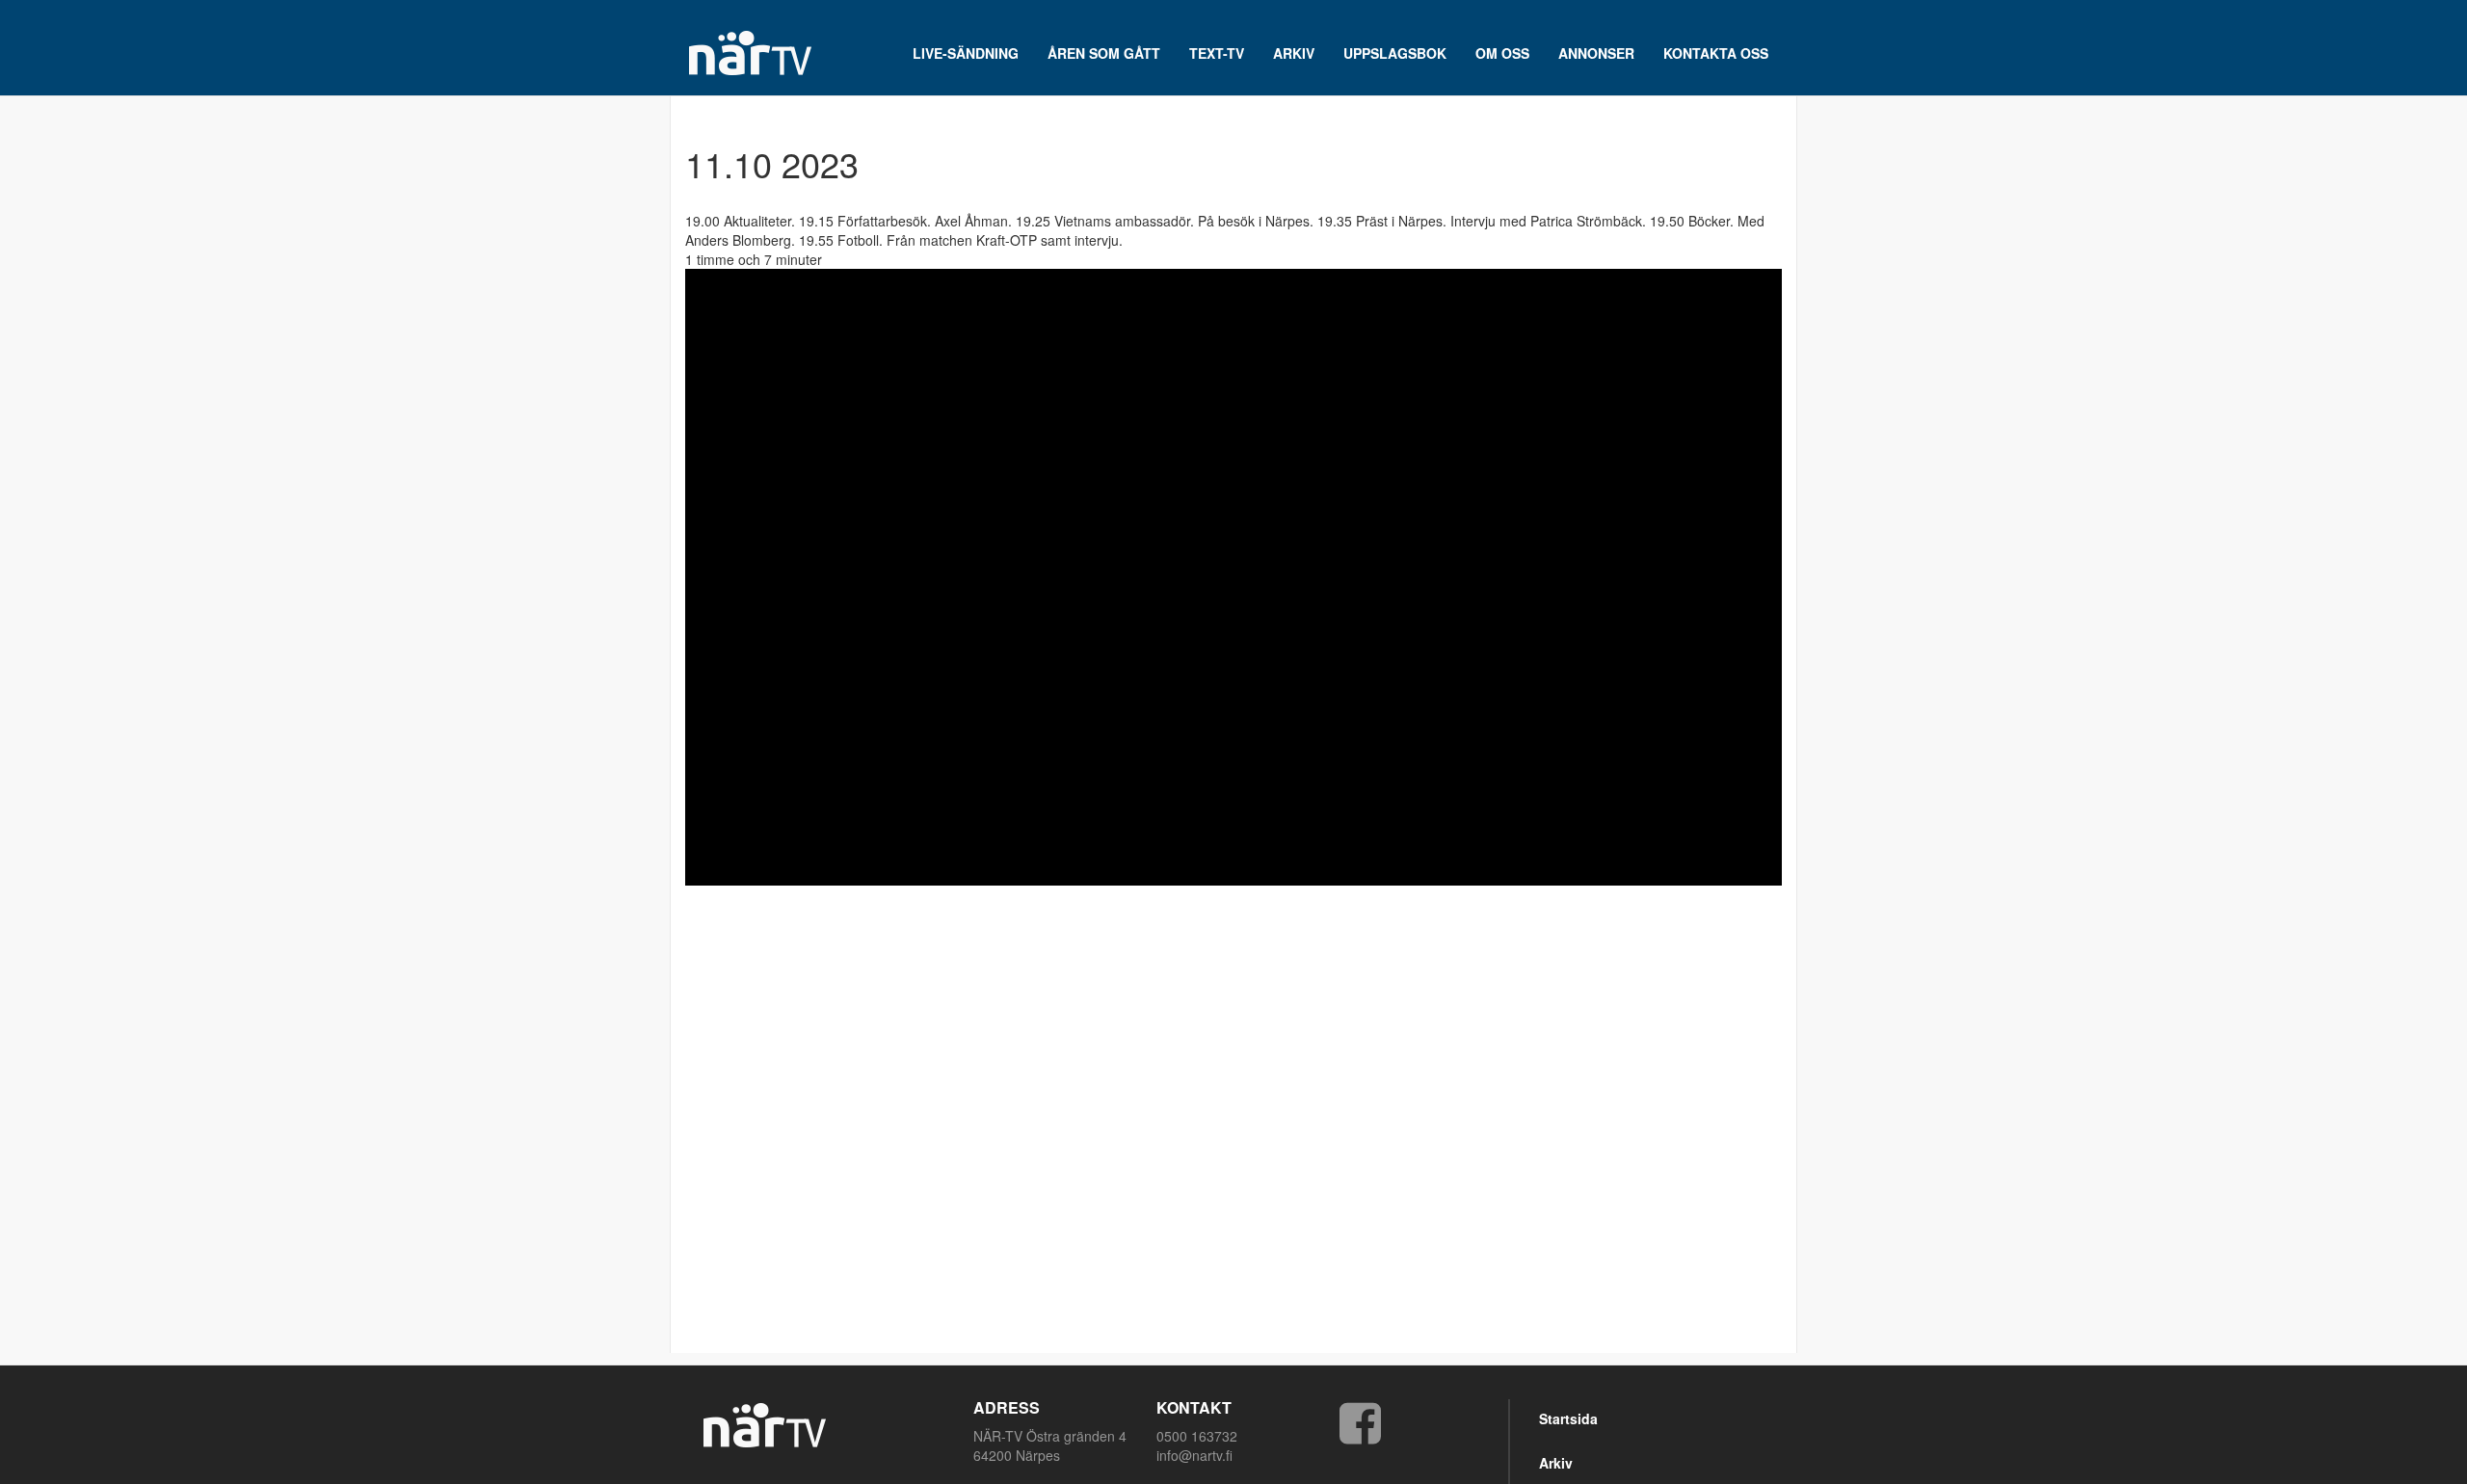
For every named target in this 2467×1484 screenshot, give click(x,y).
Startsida (1568, 1418)
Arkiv (1556, 1463)
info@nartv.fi (1194, 1455)
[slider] (1205, 871)
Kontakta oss (1716, 53)
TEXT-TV (1217, 53)
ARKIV (1294, 53)
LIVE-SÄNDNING (966, 53)
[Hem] (756, 53)
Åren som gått (1104, 53)
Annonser (1596, 53)
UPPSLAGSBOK (1395, 53)
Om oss (1502, 53)
